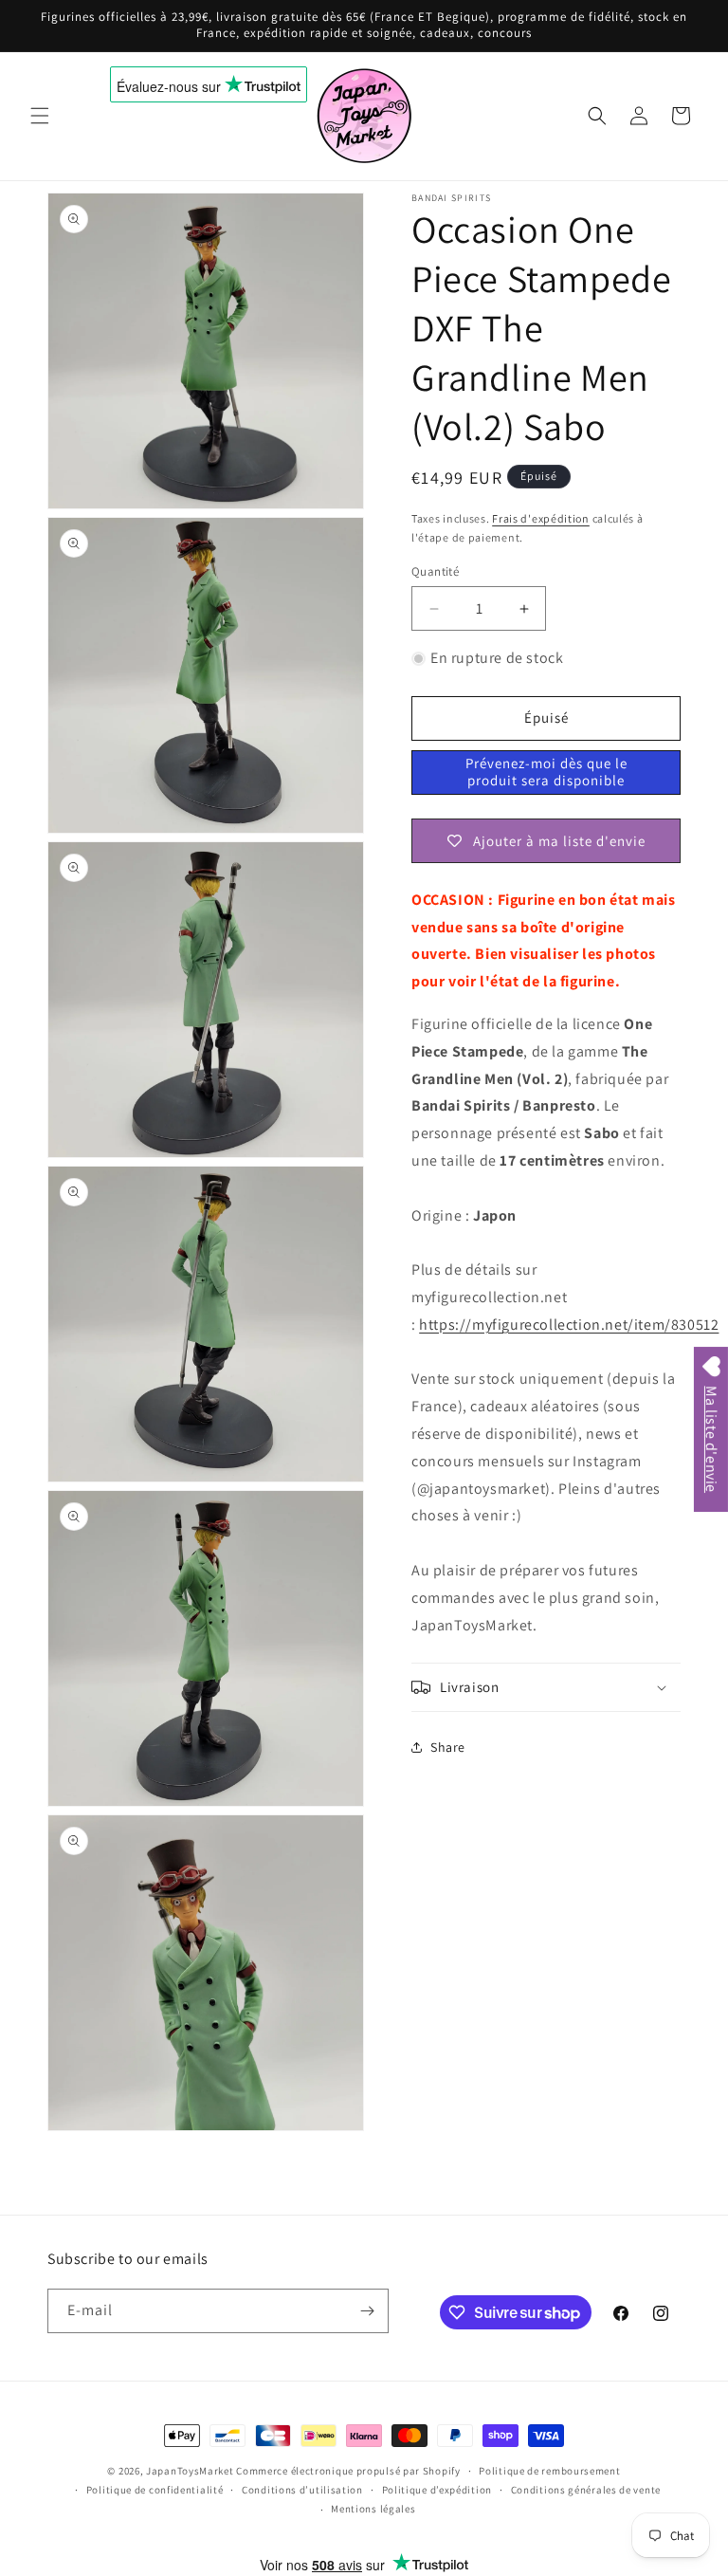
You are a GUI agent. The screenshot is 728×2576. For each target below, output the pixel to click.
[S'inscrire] (367, 2311)
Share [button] (448, 1747)
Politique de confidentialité (155, 2490)
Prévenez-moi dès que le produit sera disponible (546, 772)
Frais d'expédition (541, 518)
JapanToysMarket (190, 2471)
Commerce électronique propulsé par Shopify (348, 2471)
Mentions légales (373, 2509)
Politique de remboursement (549, 2471)
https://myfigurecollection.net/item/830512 (569, 1325)
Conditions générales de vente (586, 2490)
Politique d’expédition (437, 2490)
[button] (40, 116)
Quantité (435, 571)
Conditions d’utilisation (302, 2490)
